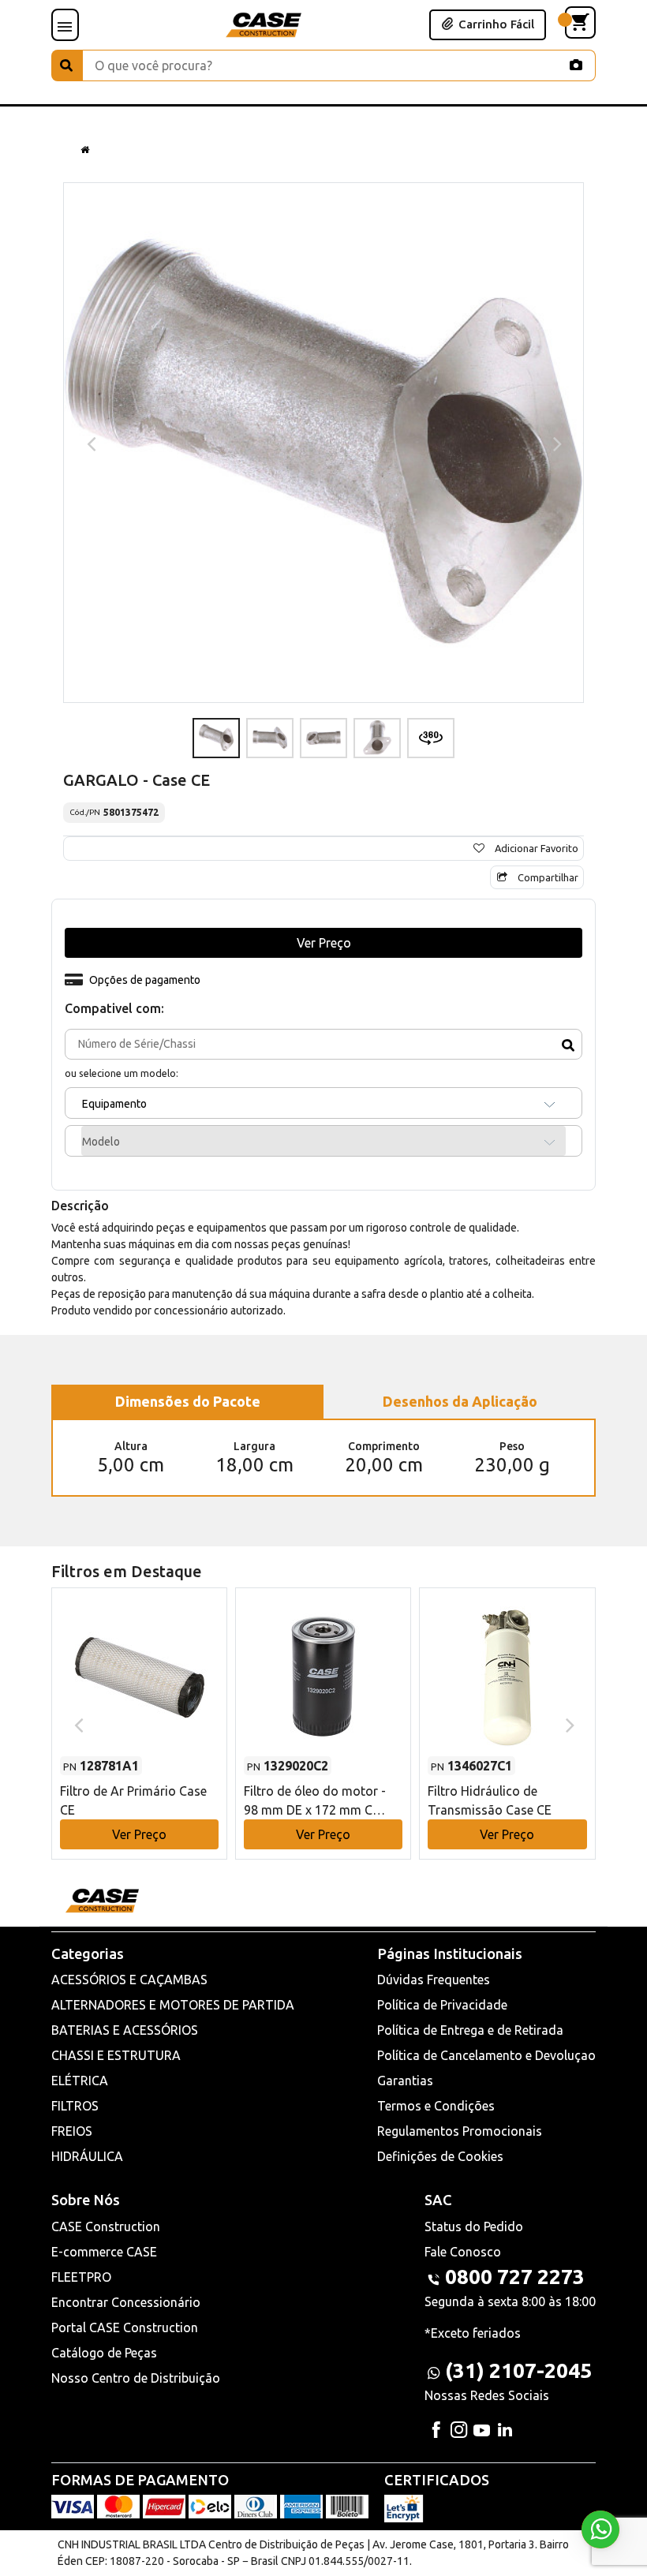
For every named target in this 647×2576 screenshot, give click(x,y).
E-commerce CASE (104, 2252)
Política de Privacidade (442, 2005)
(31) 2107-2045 (518, 2370)
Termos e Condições (436, 2106)
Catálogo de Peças (104, 2353)
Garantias (405, 2081)
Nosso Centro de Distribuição (136, 2378)
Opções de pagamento (145, 980)
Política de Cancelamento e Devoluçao (486, 2055)
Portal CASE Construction (125, 2327)
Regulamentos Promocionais (460, 2131)
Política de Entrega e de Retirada (470, 2030)
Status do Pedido (474, 2226)
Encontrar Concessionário (126, 2302)
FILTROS (75, 2106)
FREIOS (72, 2131)
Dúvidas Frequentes (434, 1980)
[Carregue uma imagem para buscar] (576, 65)
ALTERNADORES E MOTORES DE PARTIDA (173, 2005)
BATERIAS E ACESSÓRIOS (125, 2030)
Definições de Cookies (440, 2156)
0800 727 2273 (515, 2277)
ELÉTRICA (80, 2081)
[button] (139, 1709)
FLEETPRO (81, 2277)
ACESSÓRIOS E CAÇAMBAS (129, 1980)
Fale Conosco (463, 2252)
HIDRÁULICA (87, 2156)
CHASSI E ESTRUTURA (116, 2055)
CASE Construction (106, 2226)
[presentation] (90, 443)
